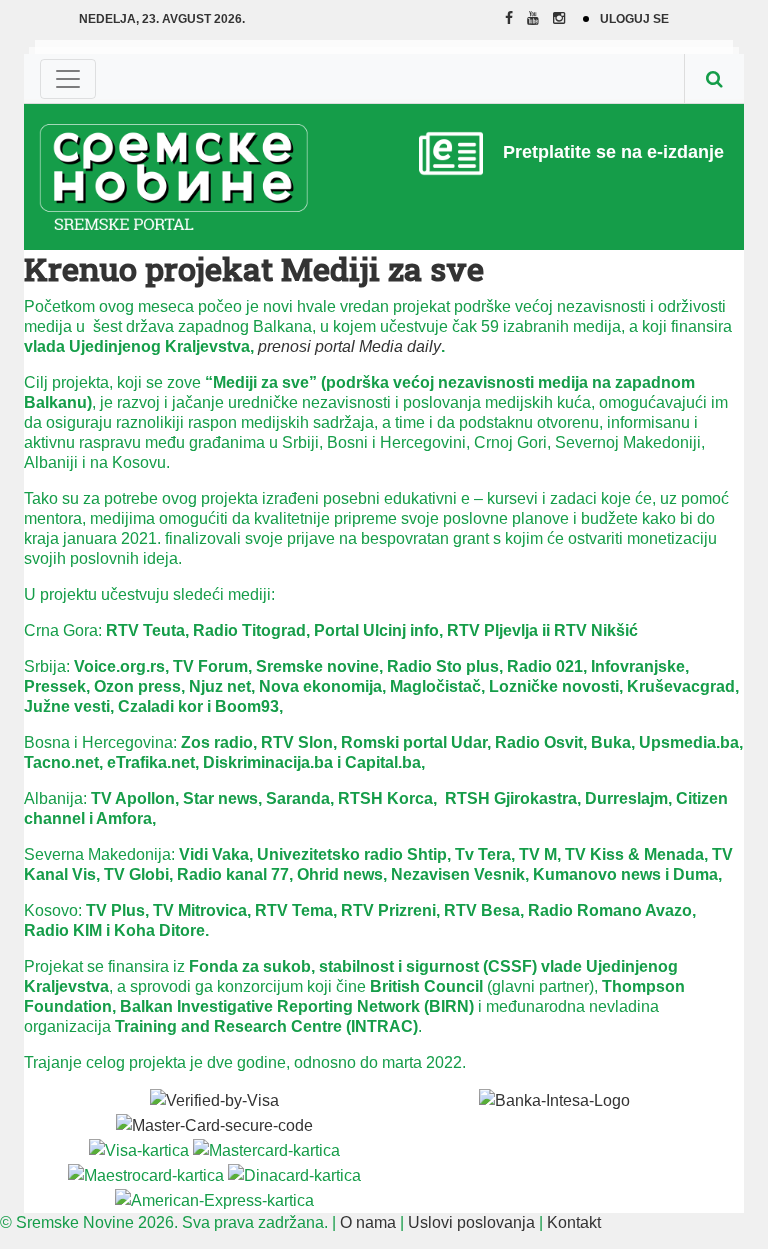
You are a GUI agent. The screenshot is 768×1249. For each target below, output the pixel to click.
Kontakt (574, 1222)
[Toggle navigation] (68, 79)
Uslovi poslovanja (471, 1222)
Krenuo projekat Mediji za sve (254, 268)
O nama (368, 1222)
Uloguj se (634, 19)
